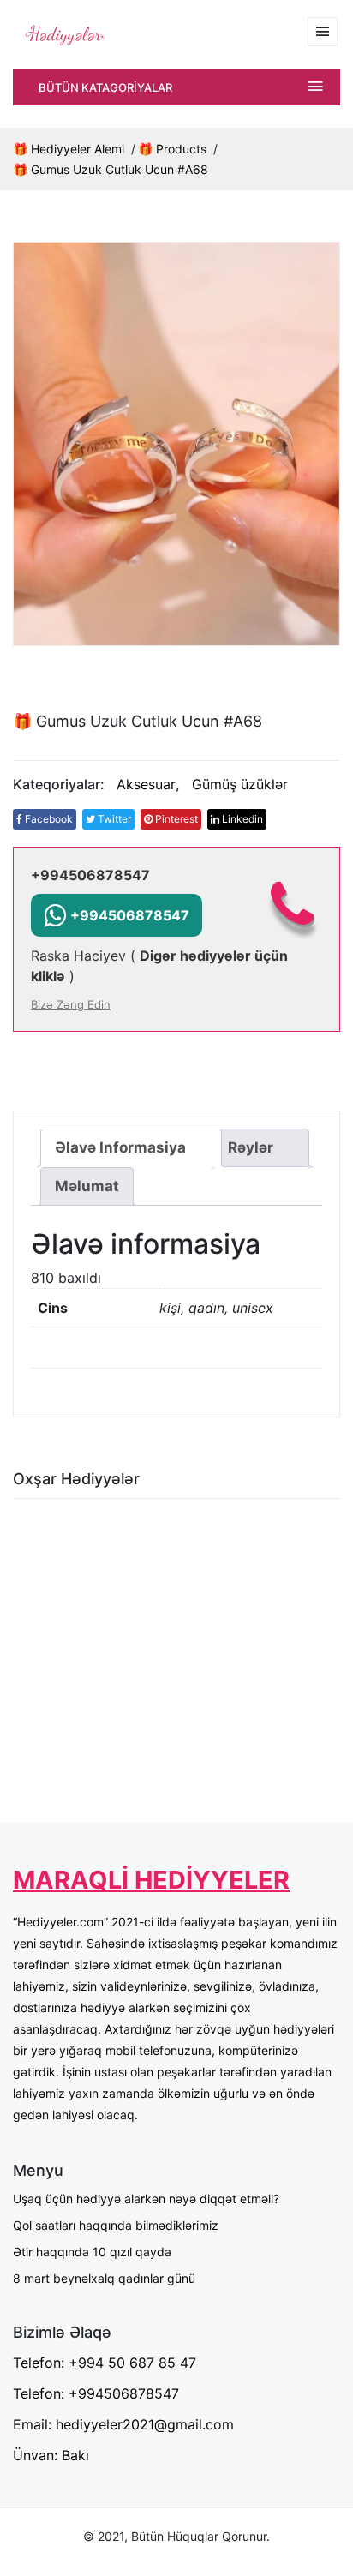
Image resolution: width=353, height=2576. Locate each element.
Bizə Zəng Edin (71, 1004)
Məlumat (87, 1186)
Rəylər (251, 1147)
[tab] (131, 1148)
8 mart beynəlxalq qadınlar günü (104, 2278)
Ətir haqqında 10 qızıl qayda (92, 2252)
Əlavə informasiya (120, 1147)
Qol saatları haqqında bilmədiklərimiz (116, 2225)
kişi (170, 1308)
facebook (48, 819)
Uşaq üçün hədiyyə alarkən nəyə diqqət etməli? (146, 2199)
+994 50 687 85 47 (132, 2363)
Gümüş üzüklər (240, 784)
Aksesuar (146, 784)
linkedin (241, 819)
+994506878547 (90, 875)
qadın (206, 1308)
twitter (113, 819)
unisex (253, 1308)
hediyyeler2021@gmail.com (145, 2424)
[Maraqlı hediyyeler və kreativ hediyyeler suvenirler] (64, 33)
